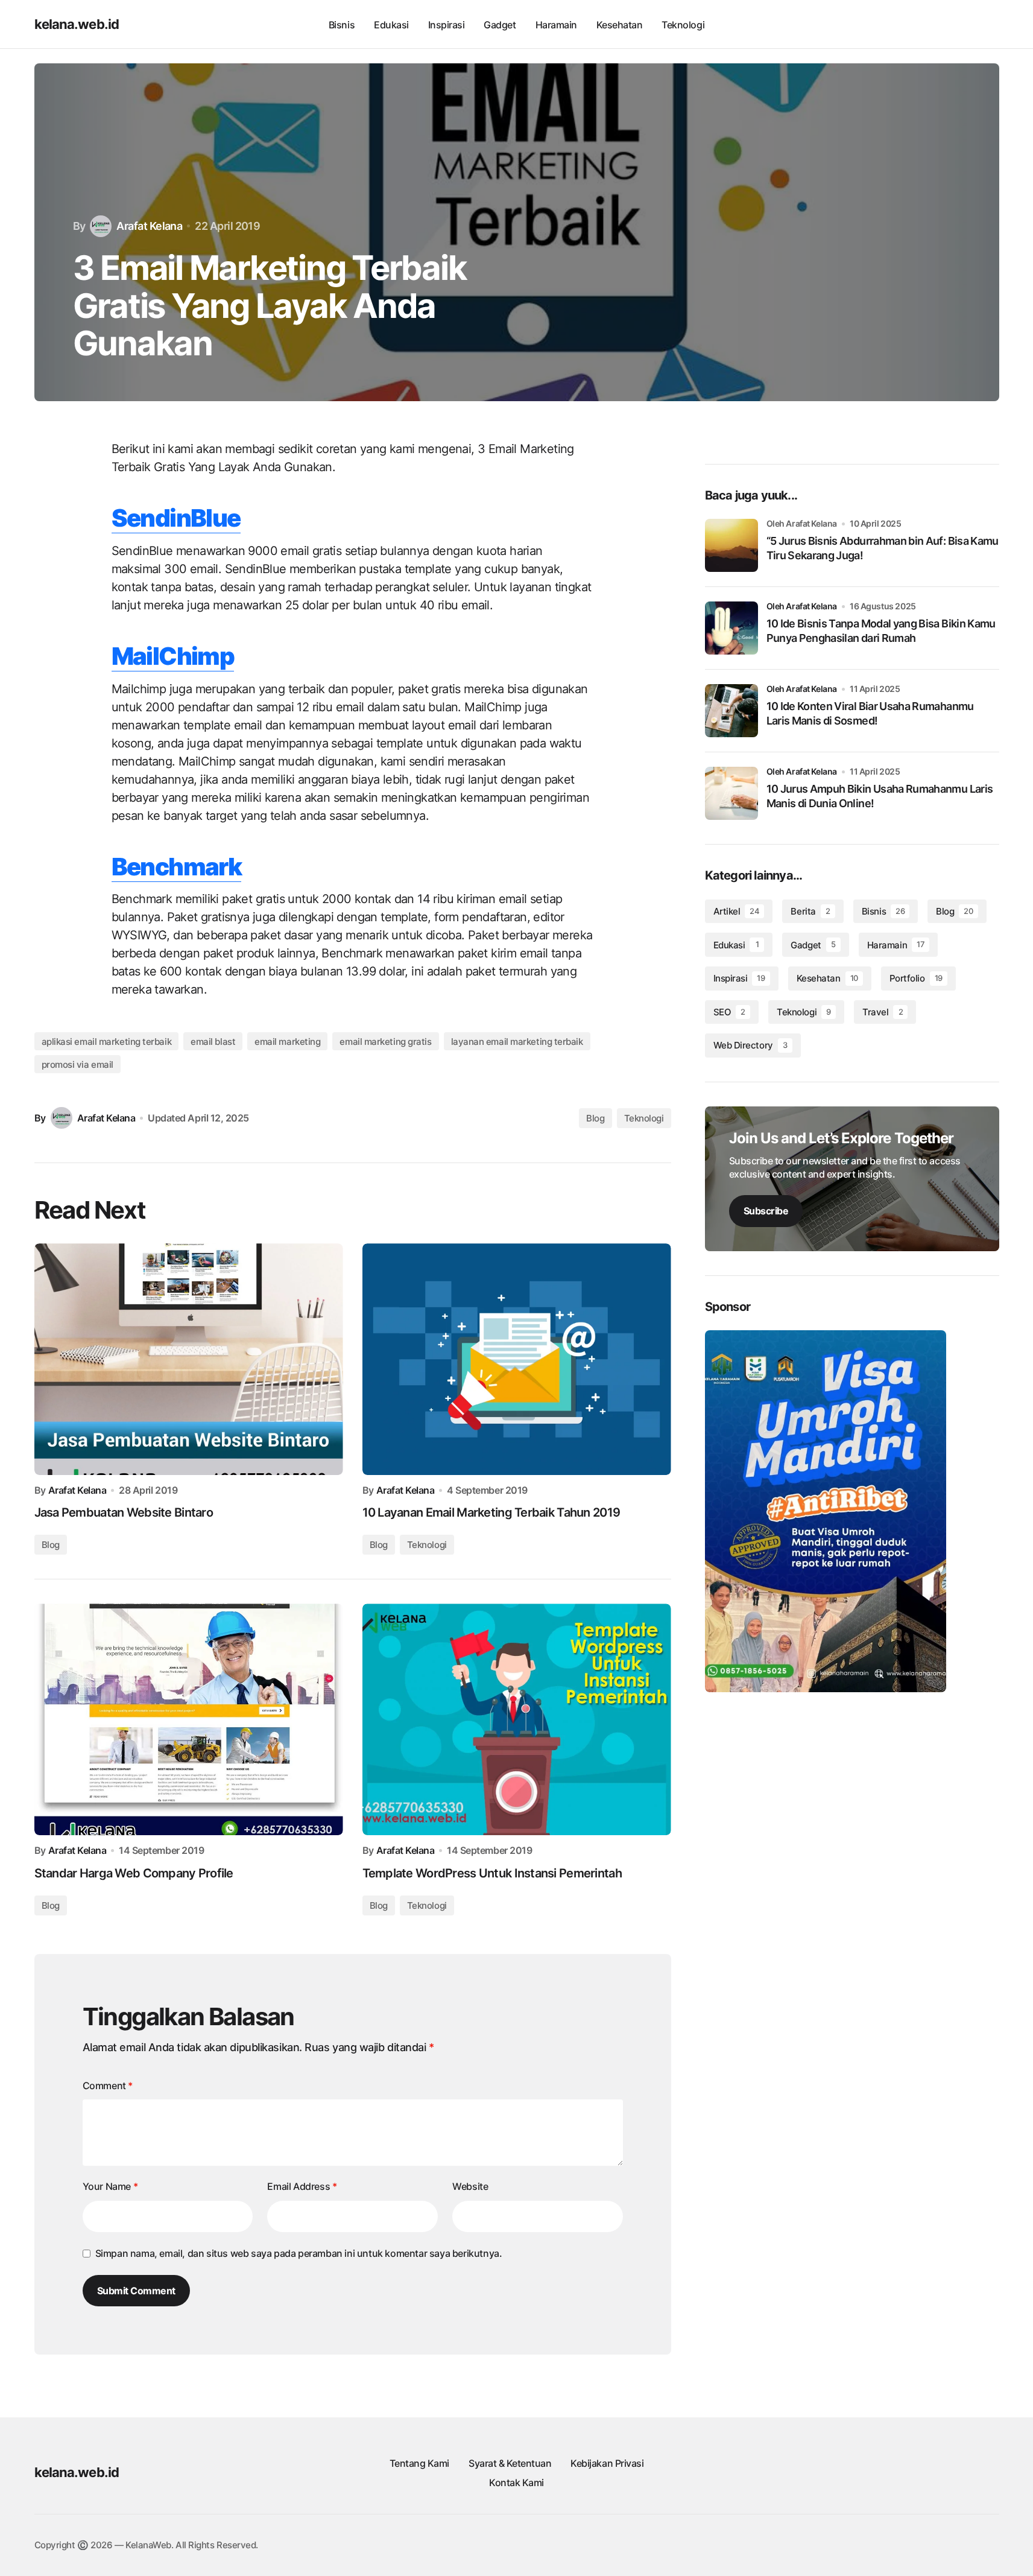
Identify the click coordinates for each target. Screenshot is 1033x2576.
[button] (958, 24)
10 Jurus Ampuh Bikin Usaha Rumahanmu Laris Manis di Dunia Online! (880, 796)
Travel (883, 1012)
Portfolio (916, 978)
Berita (810, 911)
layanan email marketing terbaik (517, 1042)
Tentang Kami (419, 2463)
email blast (213, 1042)
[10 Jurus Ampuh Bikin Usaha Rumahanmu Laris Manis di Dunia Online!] (731, 793)
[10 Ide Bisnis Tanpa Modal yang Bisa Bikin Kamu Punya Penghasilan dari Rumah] (731, 628)
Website (470, 2186)
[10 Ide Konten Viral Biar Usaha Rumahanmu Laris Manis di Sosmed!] (731, 711)
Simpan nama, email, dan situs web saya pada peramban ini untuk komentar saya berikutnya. (299, 2253)
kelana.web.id (77, 24)
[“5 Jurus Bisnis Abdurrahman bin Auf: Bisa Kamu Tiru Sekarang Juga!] (731, 545)
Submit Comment (136, 2291)
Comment (108, 2086)
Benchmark (177, 867)
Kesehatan (827, 978)
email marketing (287, 1042)
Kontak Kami (516, 2482)
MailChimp (173, 656)
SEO (729, 1012)
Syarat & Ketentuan (510, 2463)
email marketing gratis (385, 1042)
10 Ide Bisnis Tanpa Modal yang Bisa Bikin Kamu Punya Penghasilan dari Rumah (881, 630)
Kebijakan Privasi (607, 2463)
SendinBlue (176, 518)
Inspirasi (739, 978)
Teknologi (644, 1118)
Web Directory (750, 1045)
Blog (595, 1118)
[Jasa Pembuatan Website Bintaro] (189, 1359)
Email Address (302, 2186)
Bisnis (883, 911)
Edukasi (736, 945)
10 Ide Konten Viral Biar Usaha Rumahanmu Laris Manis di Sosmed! (870, 713)
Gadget (813, 945)
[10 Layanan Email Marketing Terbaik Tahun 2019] (517, 1359)
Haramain (896, 945)
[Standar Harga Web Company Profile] (189, 1719)
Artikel (737, 911)
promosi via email (77, 1064)
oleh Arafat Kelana (802, 606)
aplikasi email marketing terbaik (107, 1042)
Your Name (110, 2186)
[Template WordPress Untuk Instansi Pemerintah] (517, 1719)
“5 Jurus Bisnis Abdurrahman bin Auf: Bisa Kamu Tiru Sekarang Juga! (883, 548)
